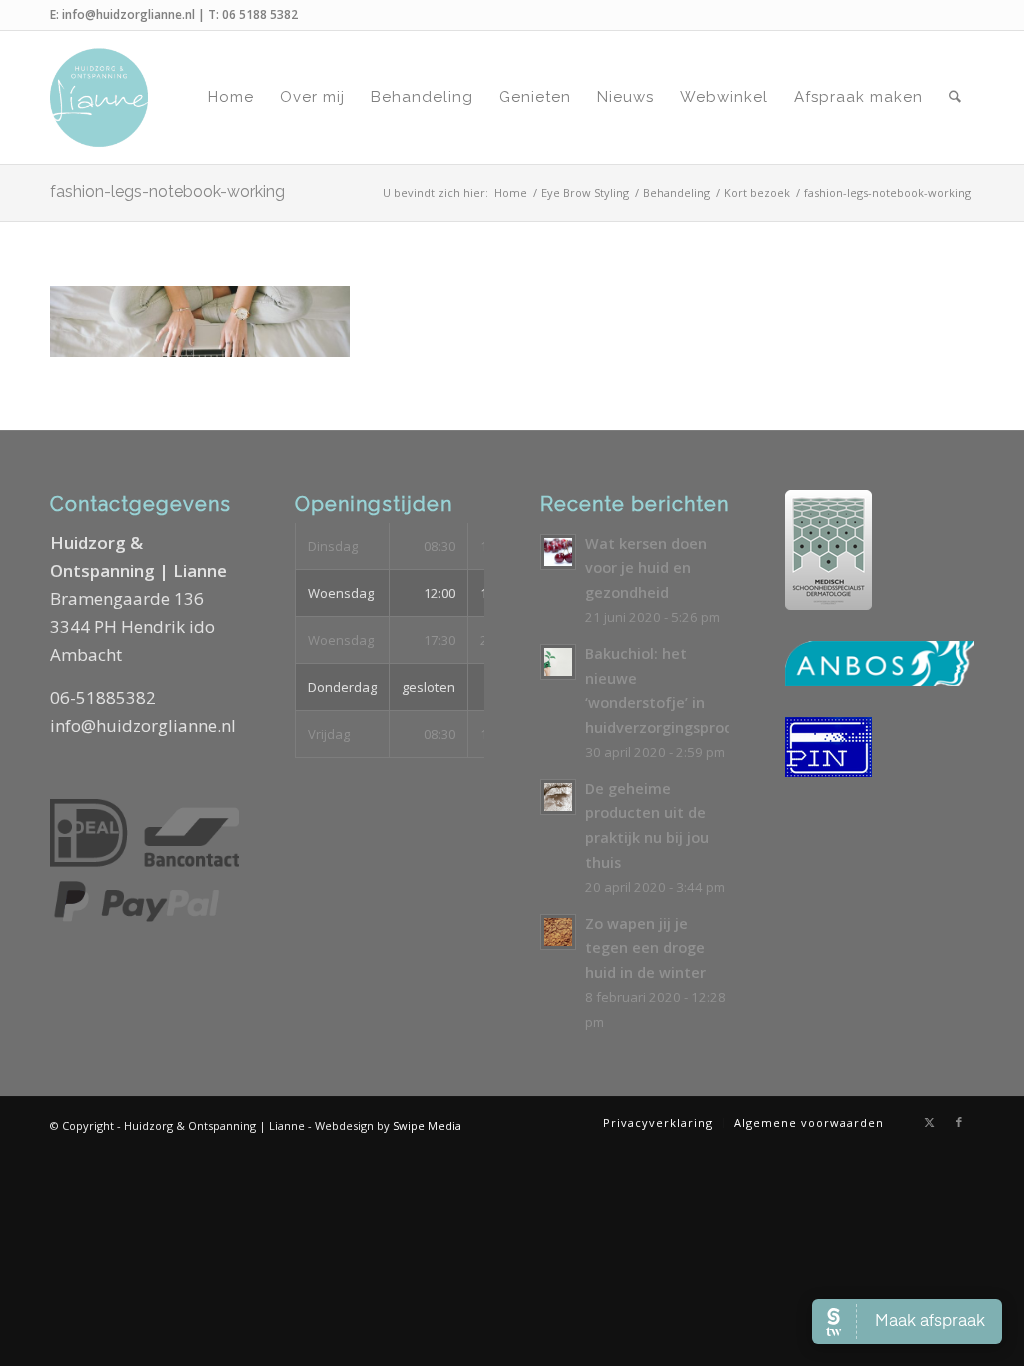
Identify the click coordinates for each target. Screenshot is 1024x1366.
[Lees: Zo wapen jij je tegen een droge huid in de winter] (558, 932)
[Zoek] (955, 97)
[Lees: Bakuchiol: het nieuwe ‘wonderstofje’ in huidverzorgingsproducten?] (558, 662)
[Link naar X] (929, 1122)
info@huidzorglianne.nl (128, 14)
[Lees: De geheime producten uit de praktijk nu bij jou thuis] (558, 797)
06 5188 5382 (260, 14)
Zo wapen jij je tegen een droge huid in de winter (645, 948)
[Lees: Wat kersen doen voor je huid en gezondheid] (558, 552)
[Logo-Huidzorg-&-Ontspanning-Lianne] (99, 97)
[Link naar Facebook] (959, 1122)
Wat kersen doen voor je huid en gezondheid (646, 568)
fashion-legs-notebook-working (167, 191)
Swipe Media (427, 1125)
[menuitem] (231, 97)
